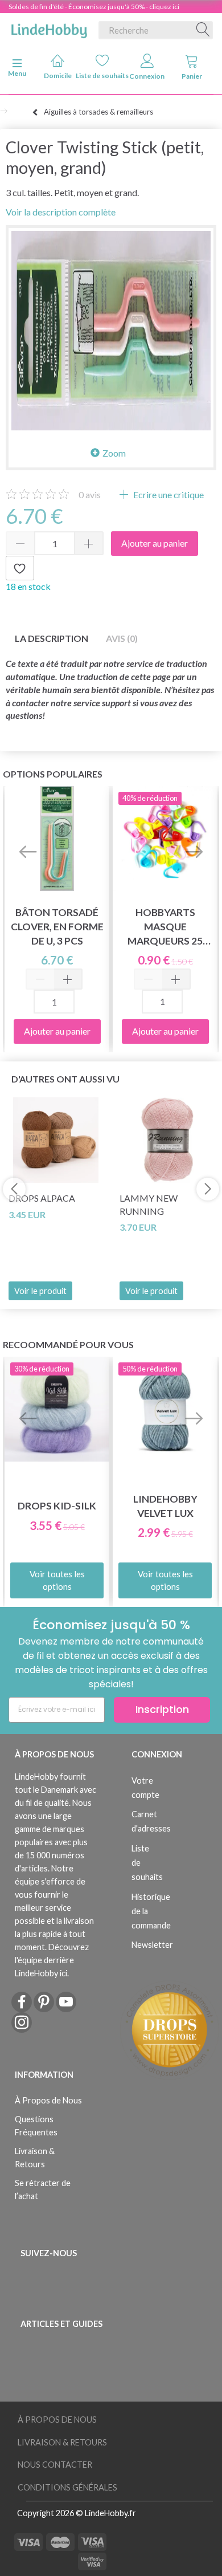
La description (52, 638)
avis (90, 495)
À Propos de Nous (48, 2100)
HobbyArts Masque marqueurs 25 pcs (165, 927)
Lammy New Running (149, 1204)
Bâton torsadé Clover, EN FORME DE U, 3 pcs (57, 927)
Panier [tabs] (192, 76)
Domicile (58, 76)
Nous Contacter (55, 2465)
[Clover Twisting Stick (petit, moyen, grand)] (111, 331)
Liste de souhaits (103, 76)
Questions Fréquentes (36, 2126)
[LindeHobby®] (49, 28)
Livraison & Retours (35, 2158)
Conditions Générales (67, 2487)
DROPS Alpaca (42, 1198)
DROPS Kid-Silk (57, 1506)
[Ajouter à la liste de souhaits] (20, 568)
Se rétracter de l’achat (43, 2190)
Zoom (114, 453)
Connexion (147, 76)
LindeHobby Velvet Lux (165, 1506)
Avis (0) (122, 638)
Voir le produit (40, 1291)
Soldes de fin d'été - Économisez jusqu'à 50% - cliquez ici (94, 7)
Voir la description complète (61, 212)
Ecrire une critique (168, 495)
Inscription (162, 1709)
